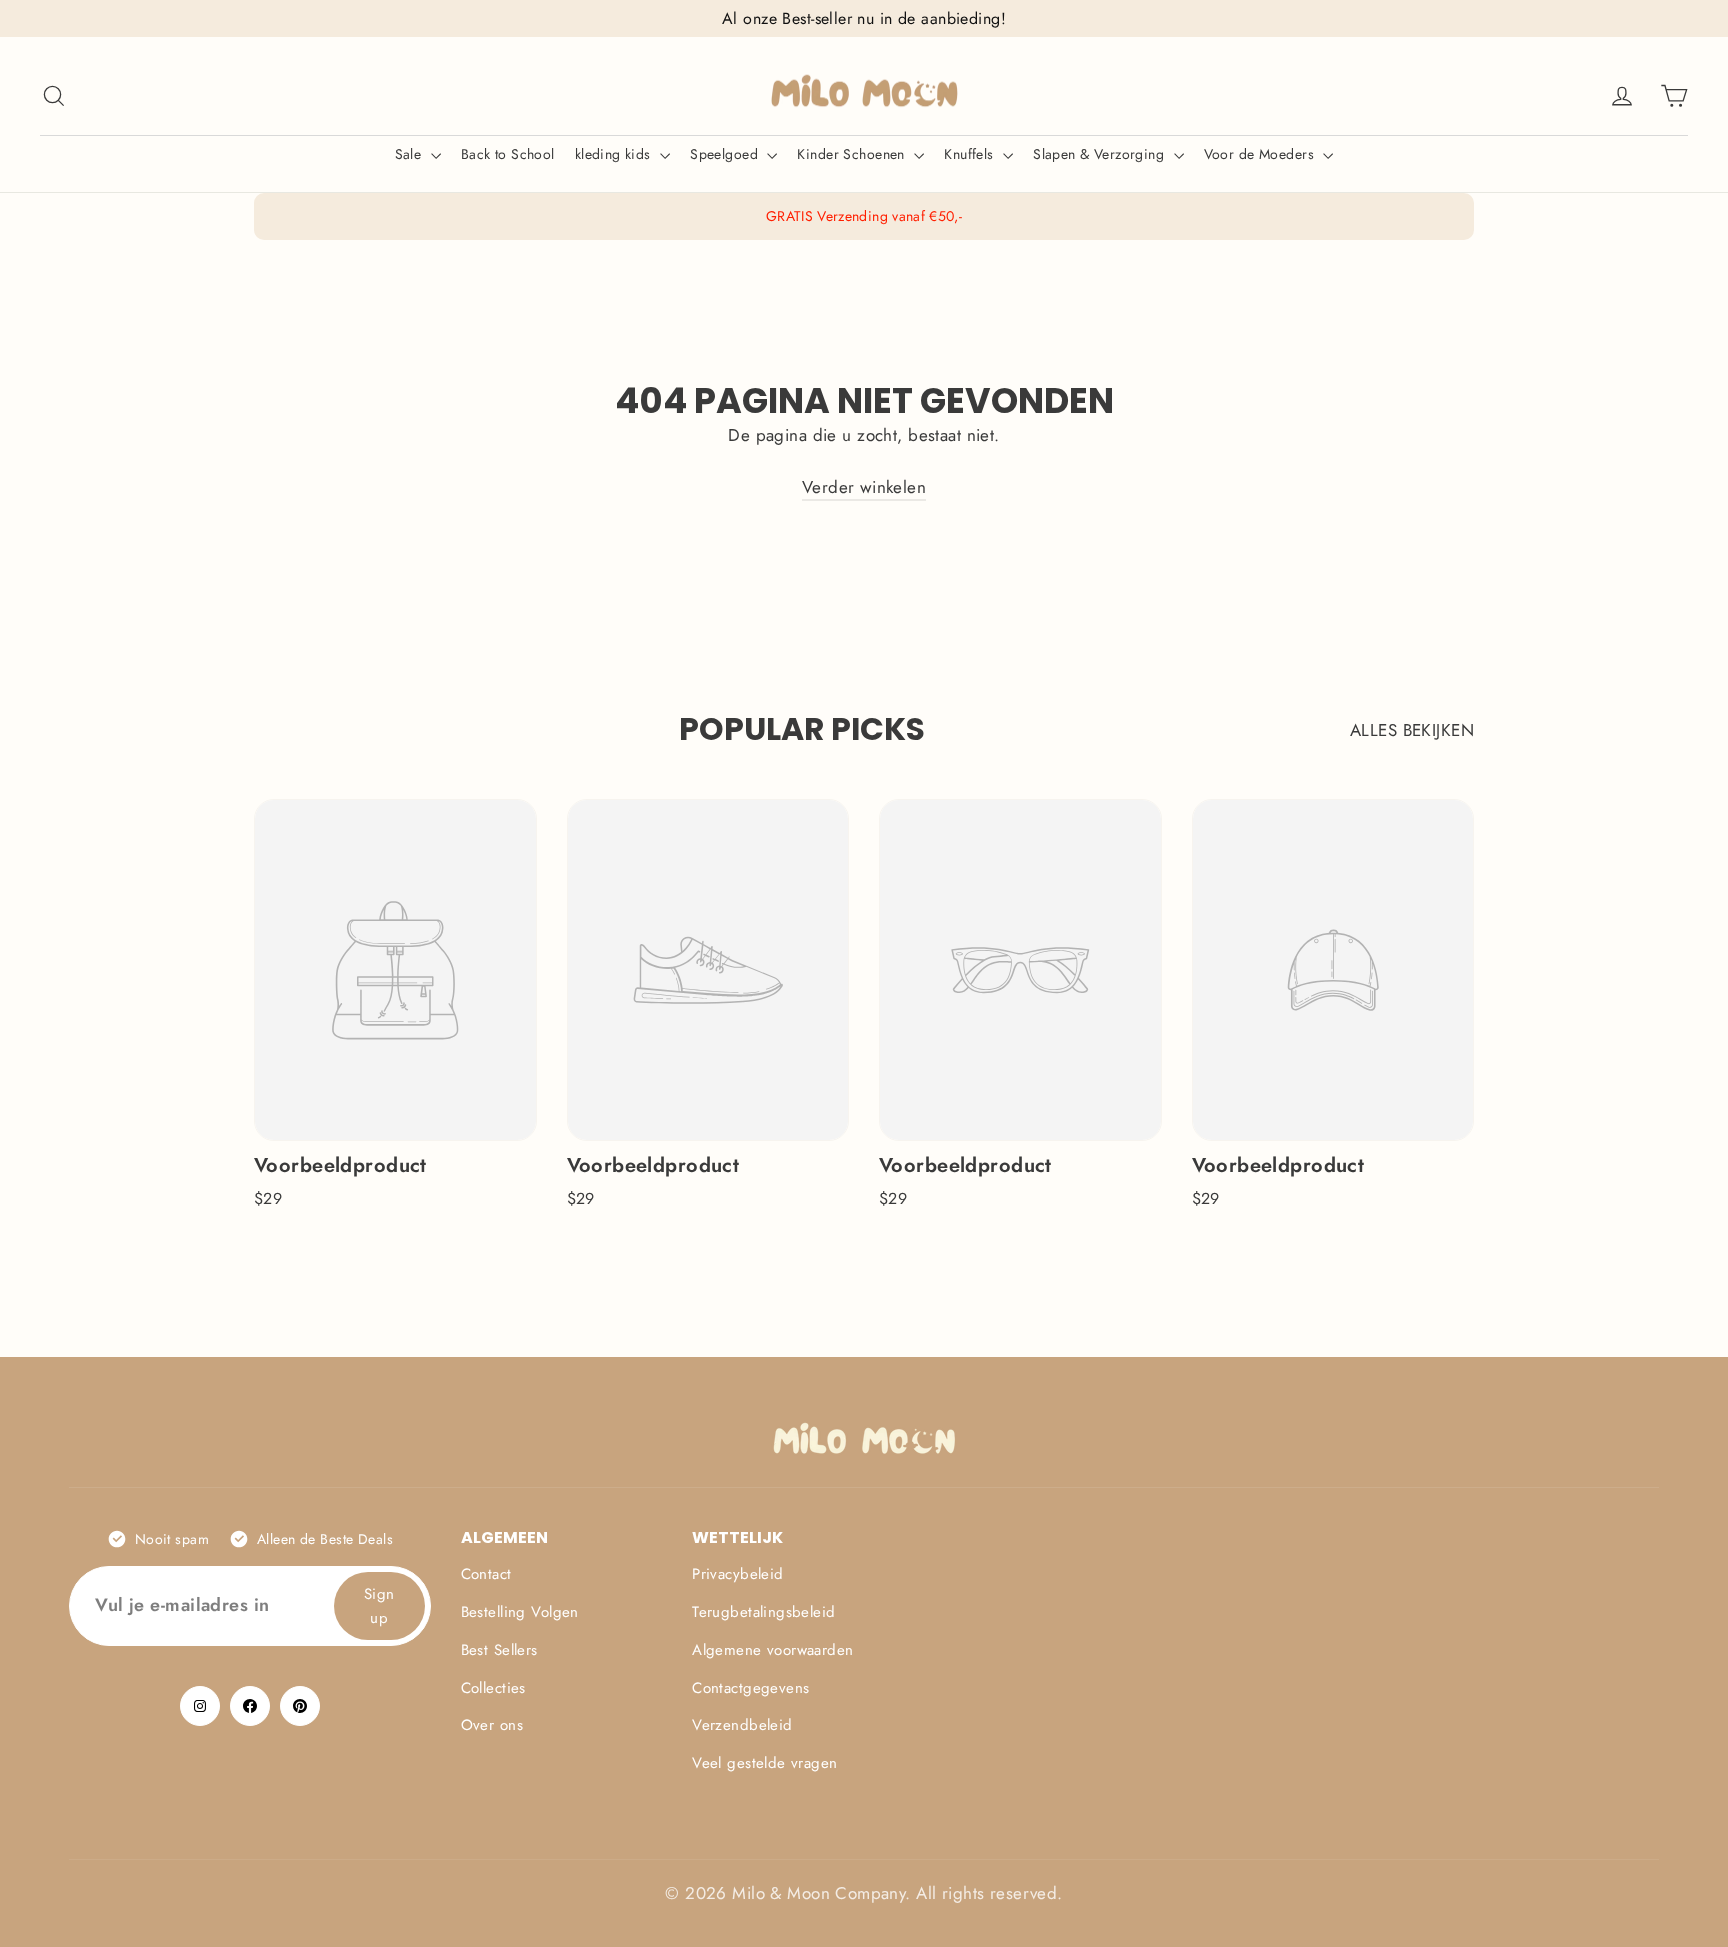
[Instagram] (200, 1706)
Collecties (493, 1688)
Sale (410, 154)
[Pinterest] (300, 1706)
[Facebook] (250, 1706)
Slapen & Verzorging (1101, 154)
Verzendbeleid (742, 1725)
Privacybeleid (738, 1574)
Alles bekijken (1412, 730)
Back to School (508, 154)
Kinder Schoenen (853, 154)
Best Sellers (499, 1650)
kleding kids (615, 154)
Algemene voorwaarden (773, 1650)
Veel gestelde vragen (765, 1763)
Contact (486, 1574)
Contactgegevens (750, 1688)
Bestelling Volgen (520, 1612)
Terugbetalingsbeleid (764, 1612)
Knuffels (971, 154)
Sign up (379, 1606)
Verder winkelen (864, 487)
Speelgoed (726, 154)
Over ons (492, 1725)
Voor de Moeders (1261, 154)
